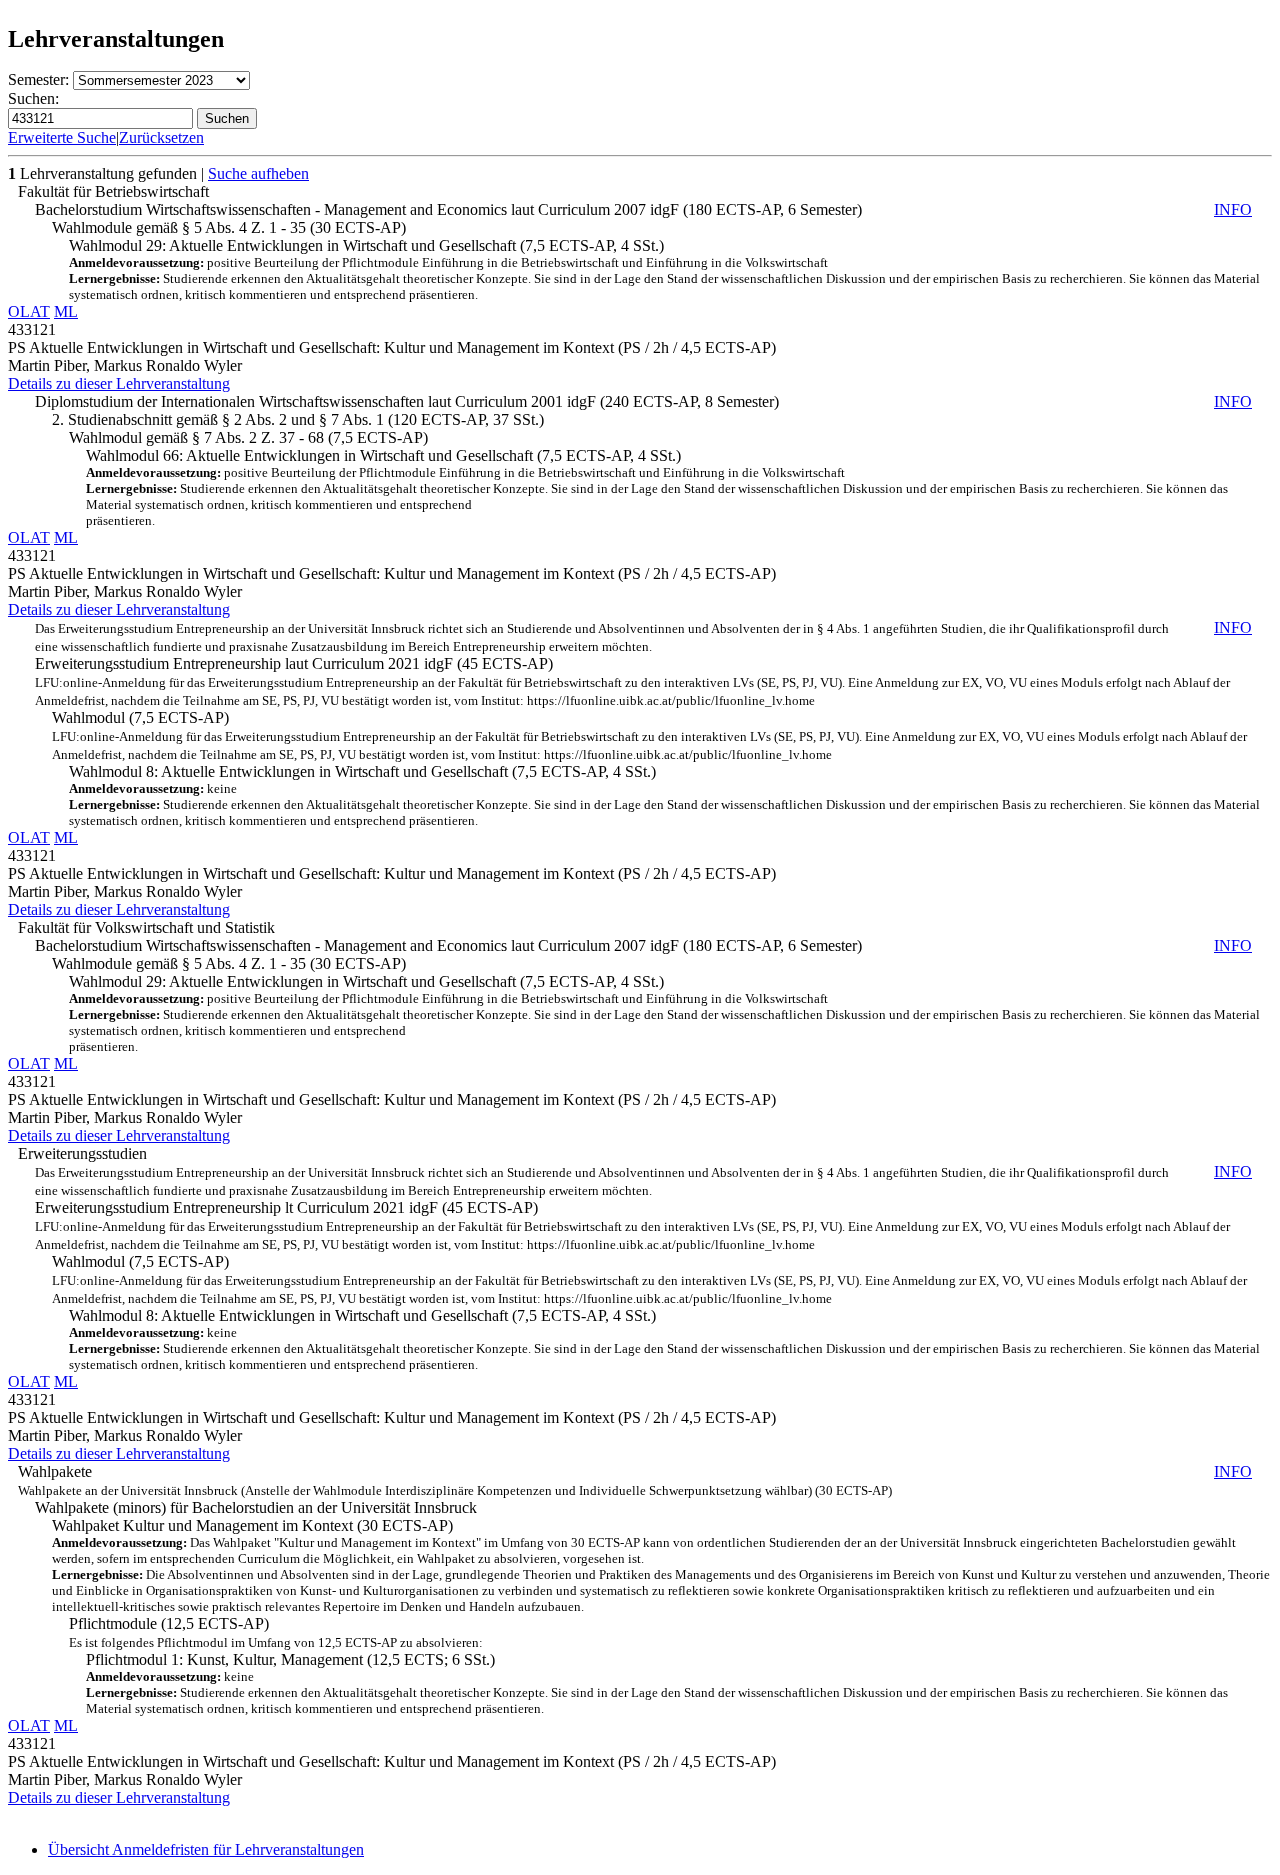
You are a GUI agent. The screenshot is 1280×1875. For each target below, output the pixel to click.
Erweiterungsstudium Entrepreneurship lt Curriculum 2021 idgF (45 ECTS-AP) (643, 1207)
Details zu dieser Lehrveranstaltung (119, 383)
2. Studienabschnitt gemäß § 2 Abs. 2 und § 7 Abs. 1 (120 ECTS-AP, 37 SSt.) (298, 419)
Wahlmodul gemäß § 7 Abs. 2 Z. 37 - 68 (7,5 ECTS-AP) (248, 437)
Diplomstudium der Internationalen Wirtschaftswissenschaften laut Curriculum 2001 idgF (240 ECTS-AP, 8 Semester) (643, 401)
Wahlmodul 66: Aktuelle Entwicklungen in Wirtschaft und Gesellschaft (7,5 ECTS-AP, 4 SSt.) (657, 487)
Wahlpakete (635, 1480)
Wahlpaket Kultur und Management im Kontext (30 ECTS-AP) (661, 1565)
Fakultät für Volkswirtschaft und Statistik (146, 927)
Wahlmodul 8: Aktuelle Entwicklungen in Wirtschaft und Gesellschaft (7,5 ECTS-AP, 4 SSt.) (664, 795)
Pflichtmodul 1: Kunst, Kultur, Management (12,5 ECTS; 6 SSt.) (657, 1683)
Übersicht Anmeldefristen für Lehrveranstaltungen (206, 1849)
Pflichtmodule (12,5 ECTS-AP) (276, 1632)
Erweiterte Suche (62, 137)
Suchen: (33, 98)
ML (66, 311)
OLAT (29, 311)
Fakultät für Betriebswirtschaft (113, 191)
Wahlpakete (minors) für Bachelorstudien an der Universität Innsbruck (256, 1507)
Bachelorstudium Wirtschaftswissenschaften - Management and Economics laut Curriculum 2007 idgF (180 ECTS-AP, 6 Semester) (643, 209)
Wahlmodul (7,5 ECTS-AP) (649, 735)
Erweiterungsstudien (82, 1153)
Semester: (38, 79)
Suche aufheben (258, 173)
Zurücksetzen (161, 137)
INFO (1233, 209)
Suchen (227, 118)
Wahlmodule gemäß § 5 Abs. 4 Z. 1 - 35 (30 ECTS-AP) (229, 227)
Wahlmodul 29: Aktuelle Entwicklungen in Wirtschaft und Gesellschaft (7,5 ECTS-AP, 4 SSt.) (664, 269)
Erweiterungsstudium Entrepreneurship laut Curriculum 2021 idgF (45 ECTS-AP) (643, 663)
